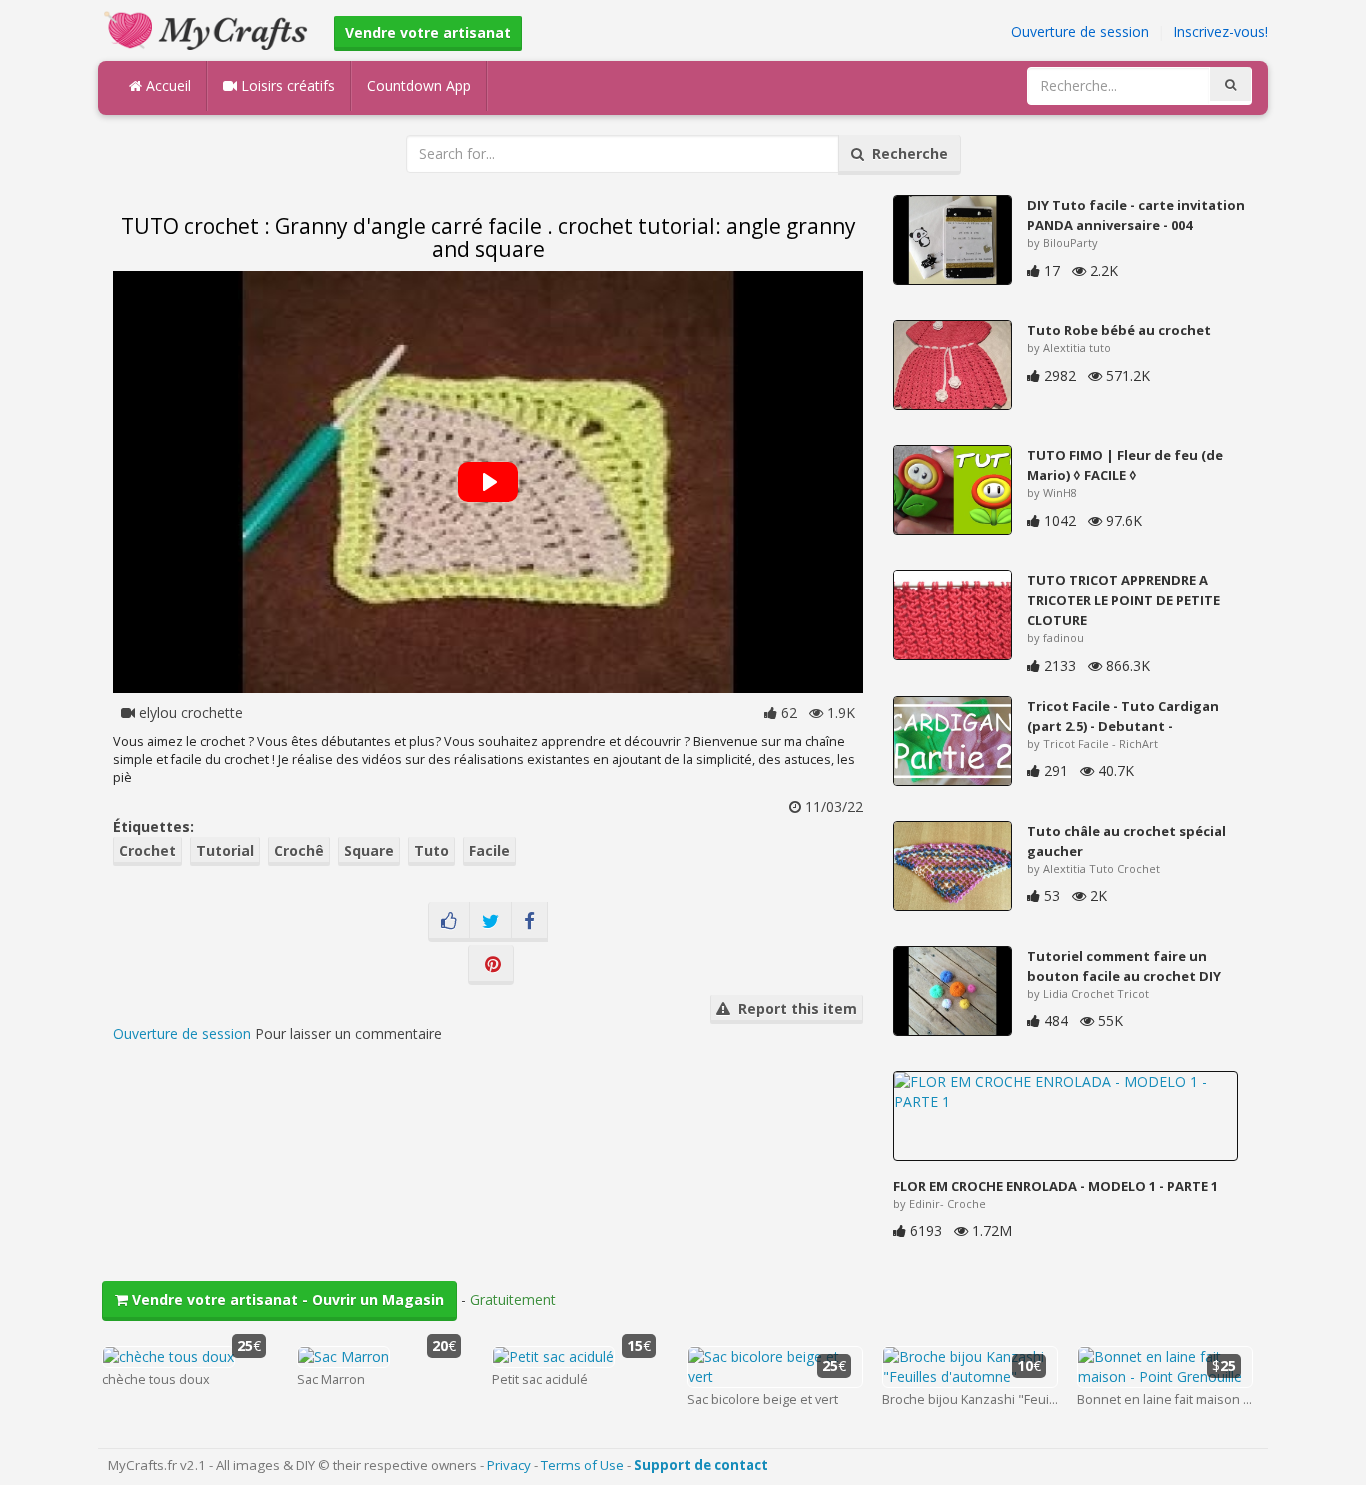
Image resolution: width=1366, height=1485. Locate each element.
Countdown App (419, 85)
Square (369, 850)
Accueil (166, 85)
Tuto (431, 850)
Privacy (509, 1465)
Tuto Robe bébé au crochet (1119, 330)
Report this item (793, 1008)
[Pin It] (491, 965)
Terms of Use (582, 1465)
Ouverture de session (1080, 31)
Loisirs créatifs (286, 85)
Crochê (299, 850)
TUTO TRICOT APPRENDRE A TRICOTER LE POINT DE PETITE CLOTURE (1123, 600)
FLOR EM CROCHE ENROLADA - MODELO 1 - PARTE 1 (1055, 1186)
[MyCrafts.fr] (208, 28)
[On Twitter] (490, 922)
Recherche (906, 153)
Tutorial (225, 850)
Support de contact (701, 1465)
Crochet (147, 850)
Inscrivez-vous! (1220, 31)
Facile (489, 850)
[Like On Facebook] (449, 922)
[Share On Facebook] (529, 922)
